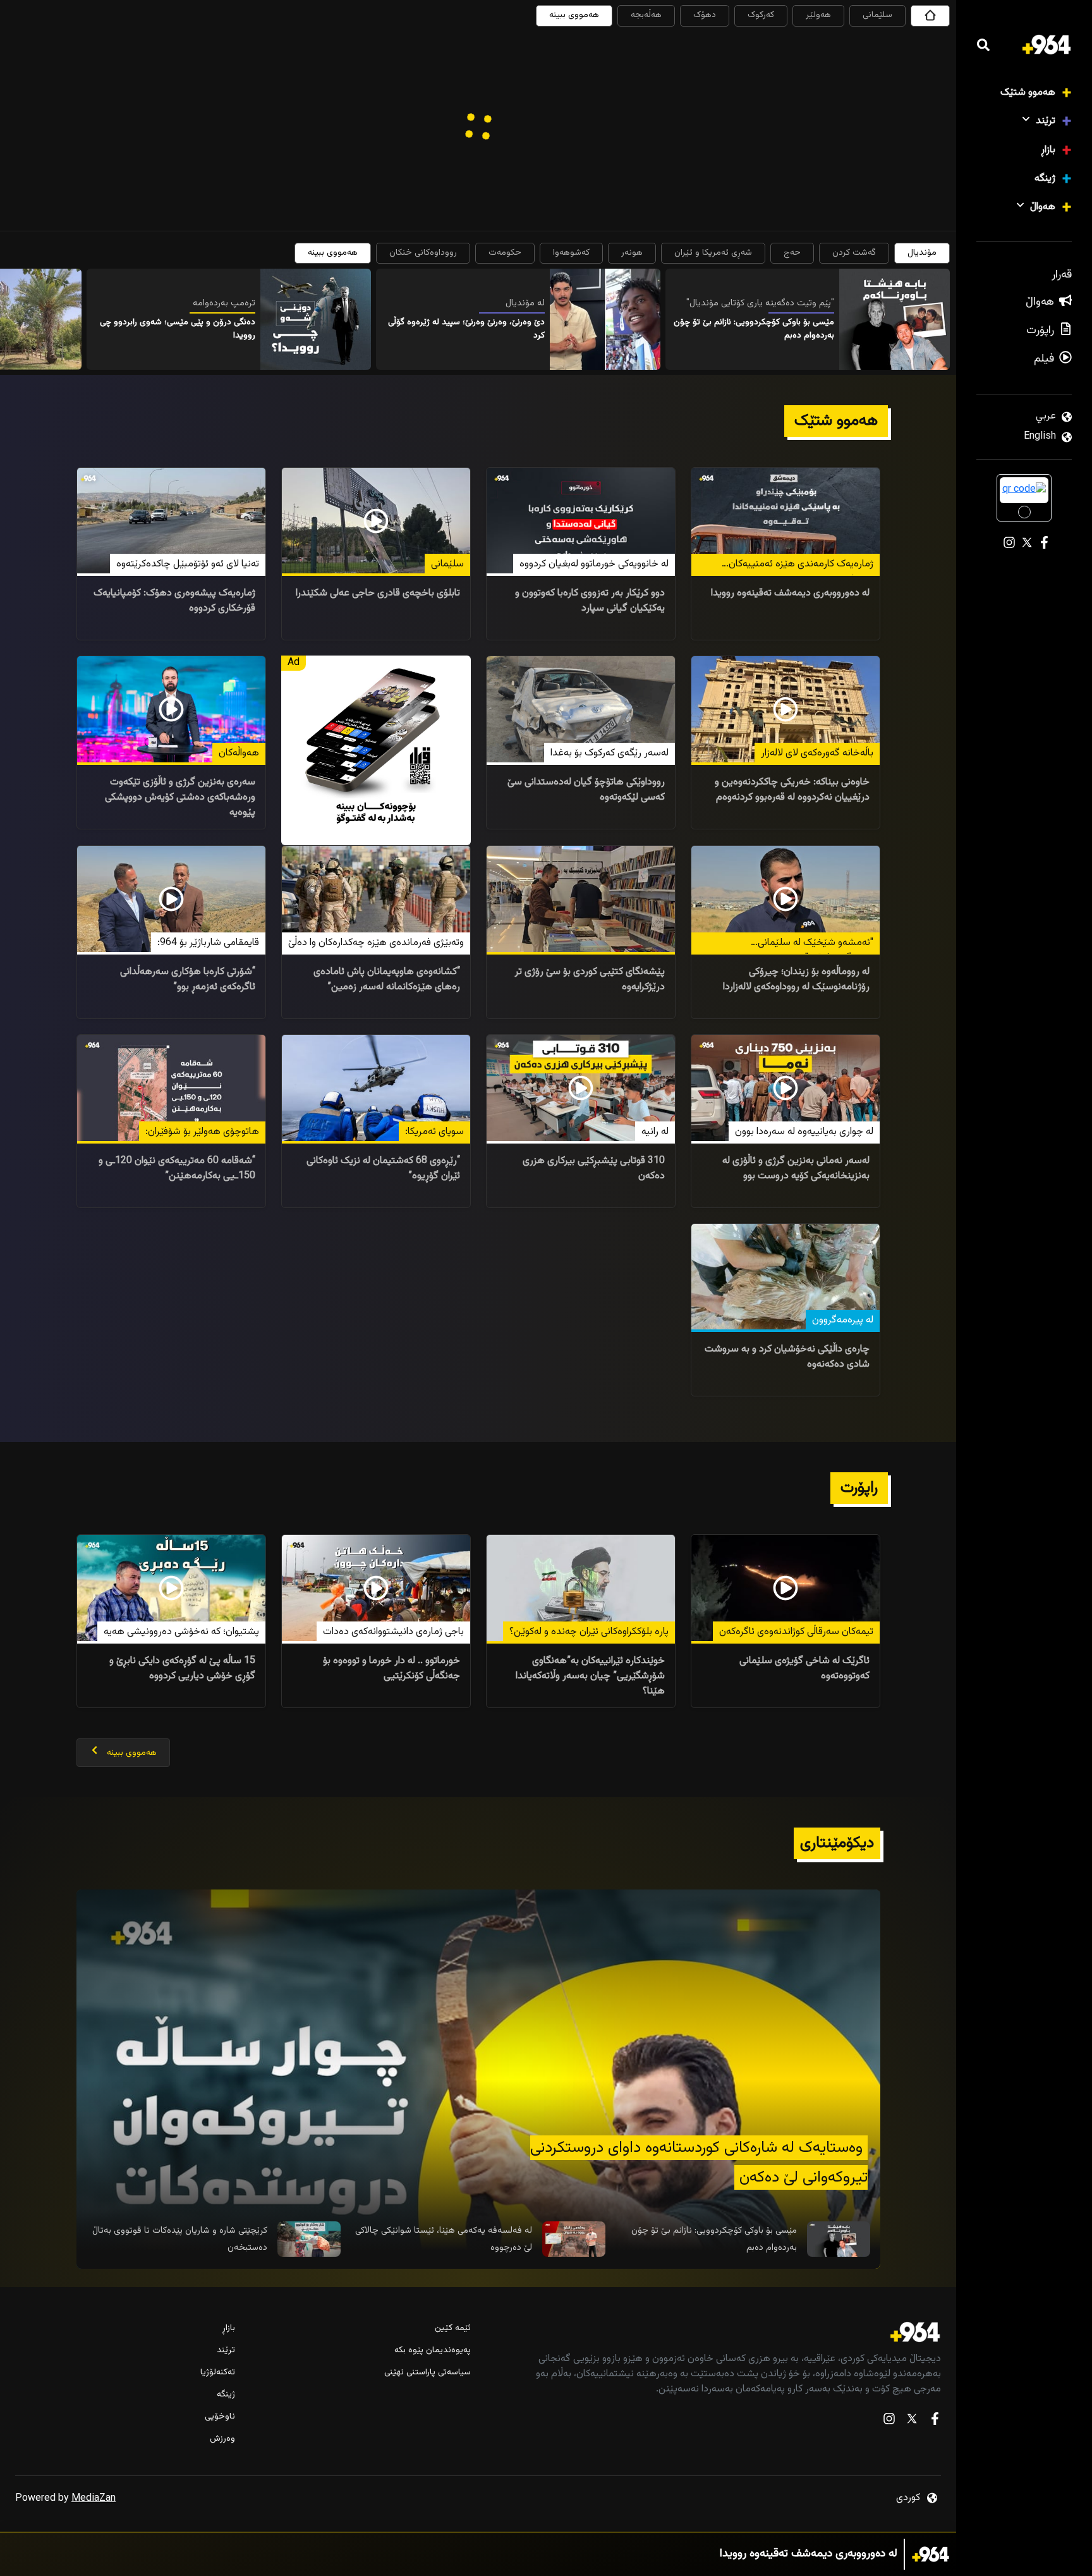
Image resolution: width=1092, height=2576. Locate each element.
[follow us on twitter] (912, 2421)
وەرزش (222, 2439)
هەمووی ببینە (574, 15)
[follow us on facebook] (935, 2421)
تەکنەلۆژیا (218, 2373)
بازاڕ (1048, 150)
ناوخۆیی (220, 2417)
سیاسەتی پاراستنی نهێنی (427, 2373)
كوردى (908, 2498)
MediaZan (94, 2499)
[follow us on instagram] (889, 2421)
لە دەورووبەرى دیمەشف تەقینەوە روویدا (809, 2554)
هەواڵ (1043, 207)
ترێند (1046, 121)
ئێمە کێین (452, 2329)
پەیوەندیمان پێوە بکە (432, 2351)
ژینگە (1045, 179)
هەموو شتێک (1028, 93)
